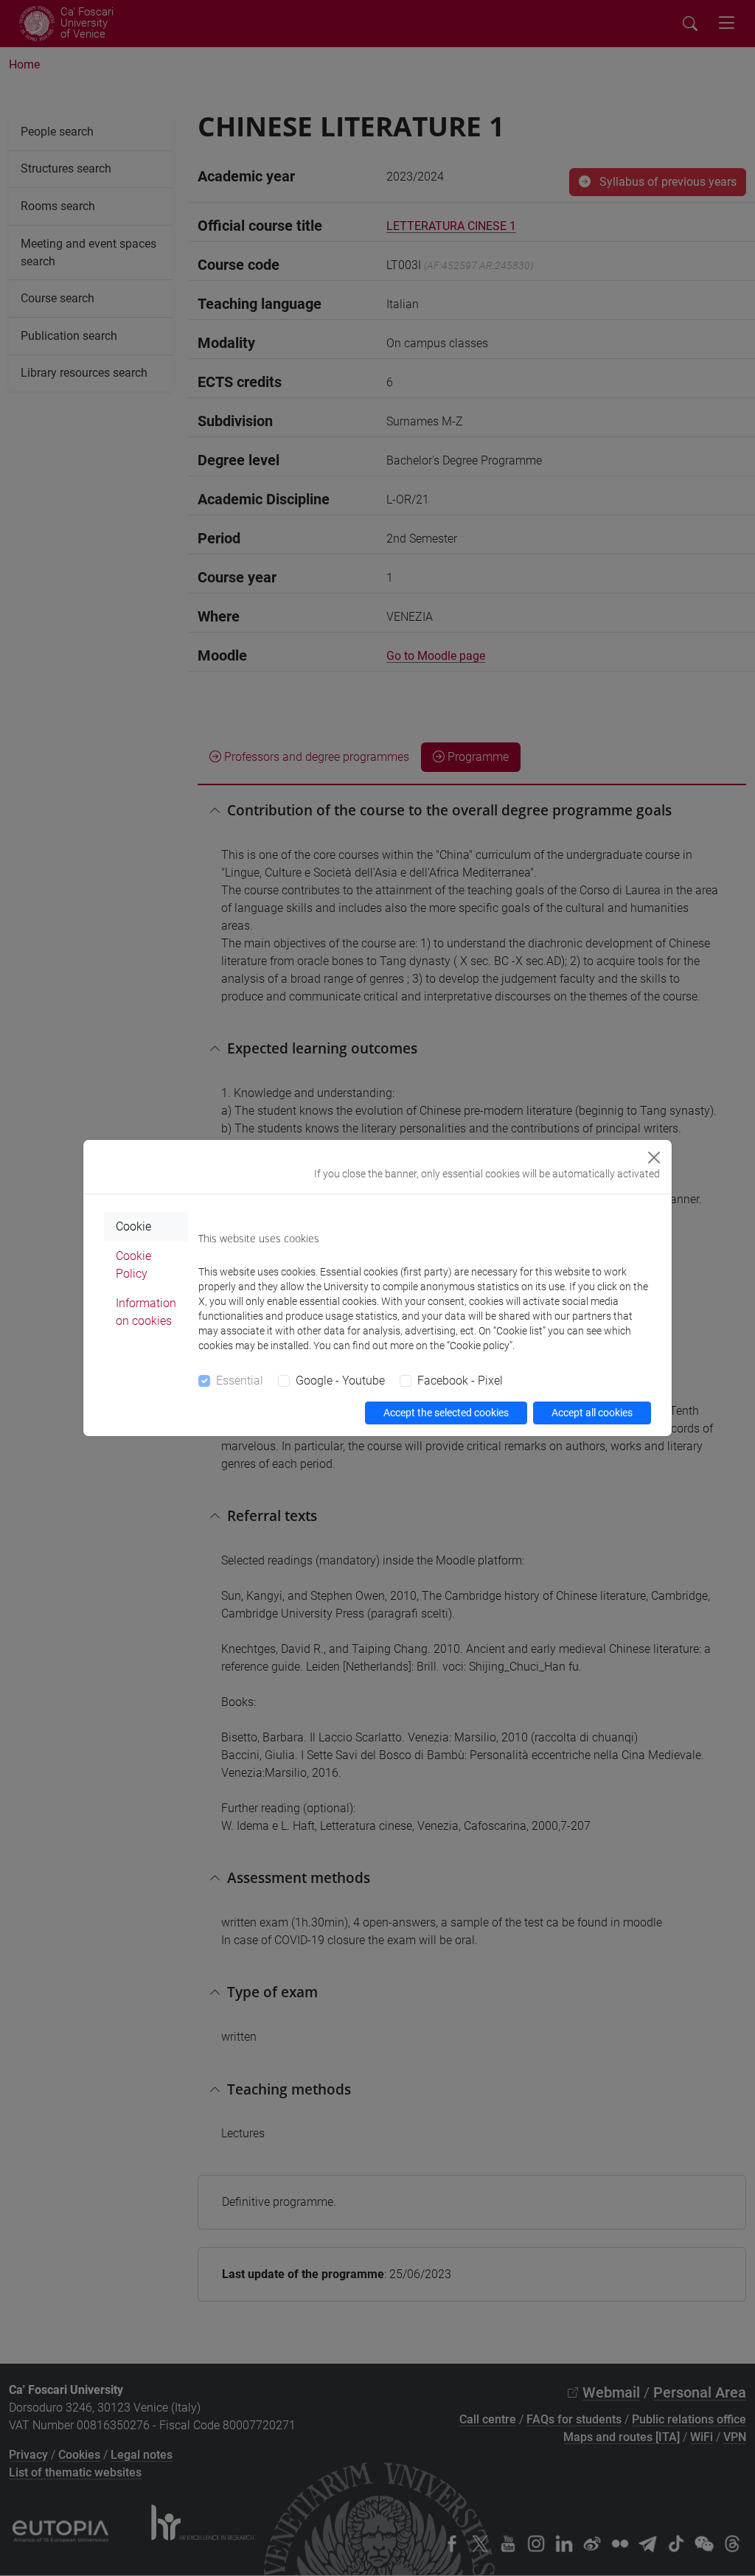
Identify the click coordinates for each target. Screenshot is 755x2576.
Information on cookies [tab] (146, 1312)
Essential (240, 1381)
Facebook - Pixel (460, 1381)
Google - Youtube (340, 1381)
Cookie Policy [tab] (133, 1265)
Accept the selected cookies (446, 1413)
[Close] (654, 1158)
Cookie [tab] (133, 1226)
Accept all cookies (592, 1413)
